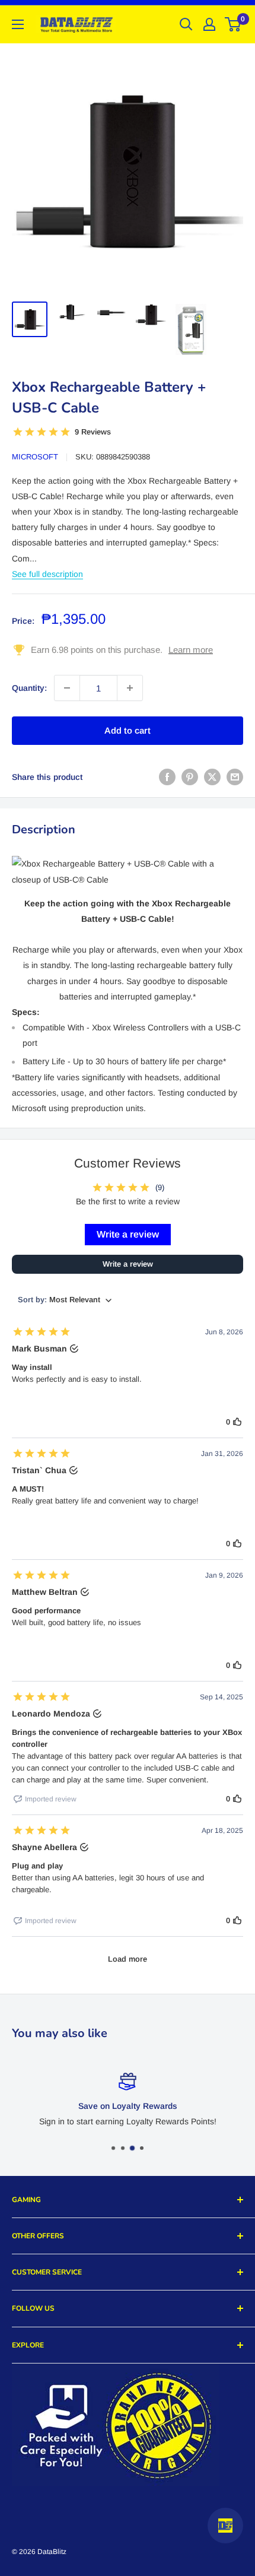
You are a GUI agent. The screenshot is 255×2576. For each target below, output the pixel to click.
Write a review (128, 1234)
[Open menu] (18, 24)
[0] (233, 24)
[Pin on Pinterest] (190, 777)
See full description (47, 574)
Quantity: (29, 688)
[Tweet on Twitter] (212, 777)
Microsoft (35, 457)
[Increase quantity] (130, 688)
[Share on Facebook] (167, 777)
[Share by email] (235, 777)
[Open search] (186, 24)
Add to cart (128, 730)
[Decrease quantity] (67, 688)
